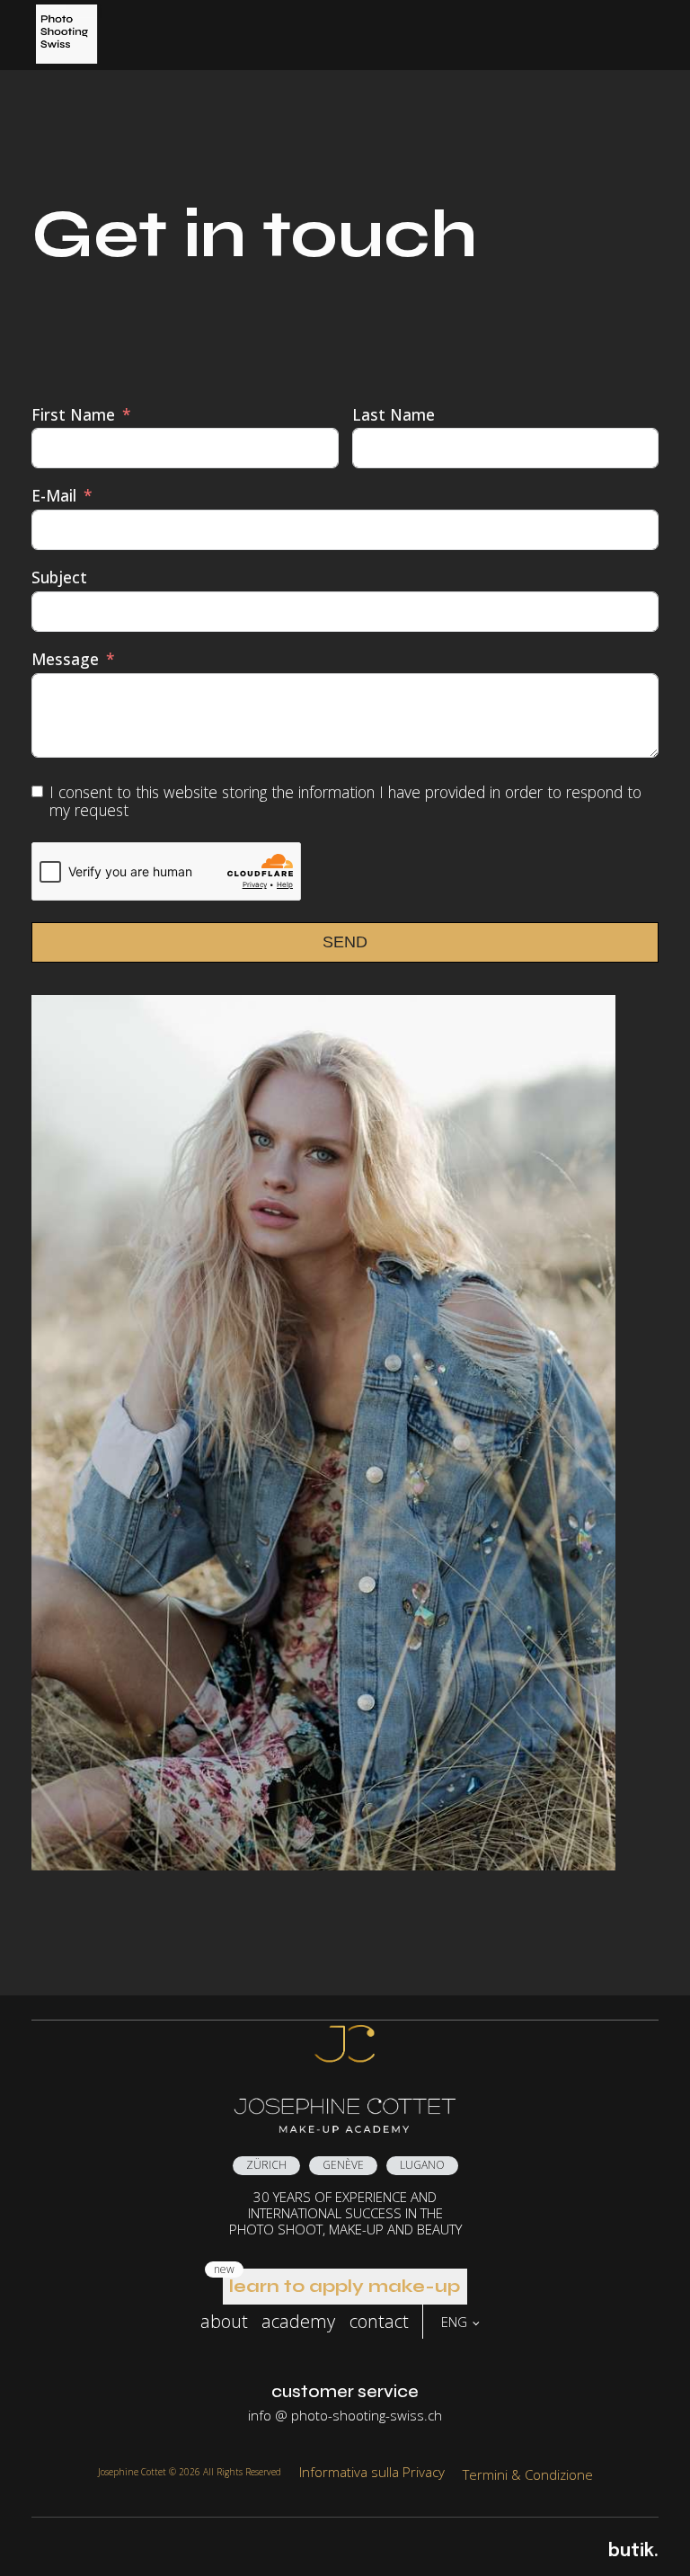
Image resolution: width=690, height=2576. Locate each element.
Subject (59, 577)
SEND (345, 942)
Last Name (394, 415)
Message (65, 659)
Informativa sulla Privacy (372, 2472)
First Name (73, 415)
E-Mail (54, 496)
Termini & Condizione (528, 2474)
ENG (454, 2322)
